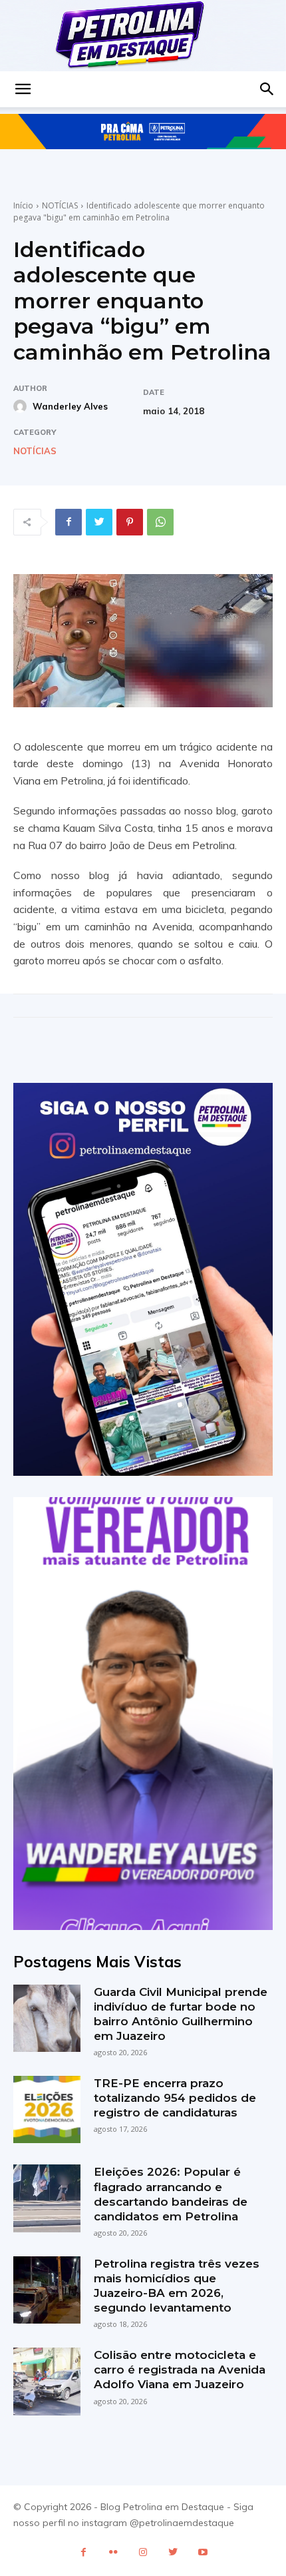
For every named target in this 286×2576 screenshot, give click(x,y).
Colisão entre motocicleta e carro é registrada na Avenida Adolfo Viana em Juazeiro (180, 2370)
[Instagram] (143, 2552)
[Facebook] (69, 522)
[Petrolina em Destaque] (143, 36)
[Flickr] (113, 2552)
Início (23, 205)
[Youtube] (203, 2552)
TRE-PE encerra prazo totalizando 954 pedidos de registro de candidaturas (175, 2098)
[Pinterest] (130, 522)
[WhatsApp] (160, 522)
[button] (23, 89)
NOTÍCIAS (60, 205)
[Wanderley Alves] (22, 406)
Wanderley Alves (70, 406)
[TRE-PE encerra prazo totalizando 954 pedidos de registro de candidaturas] (47, 2109)
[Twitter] (99, 522)
